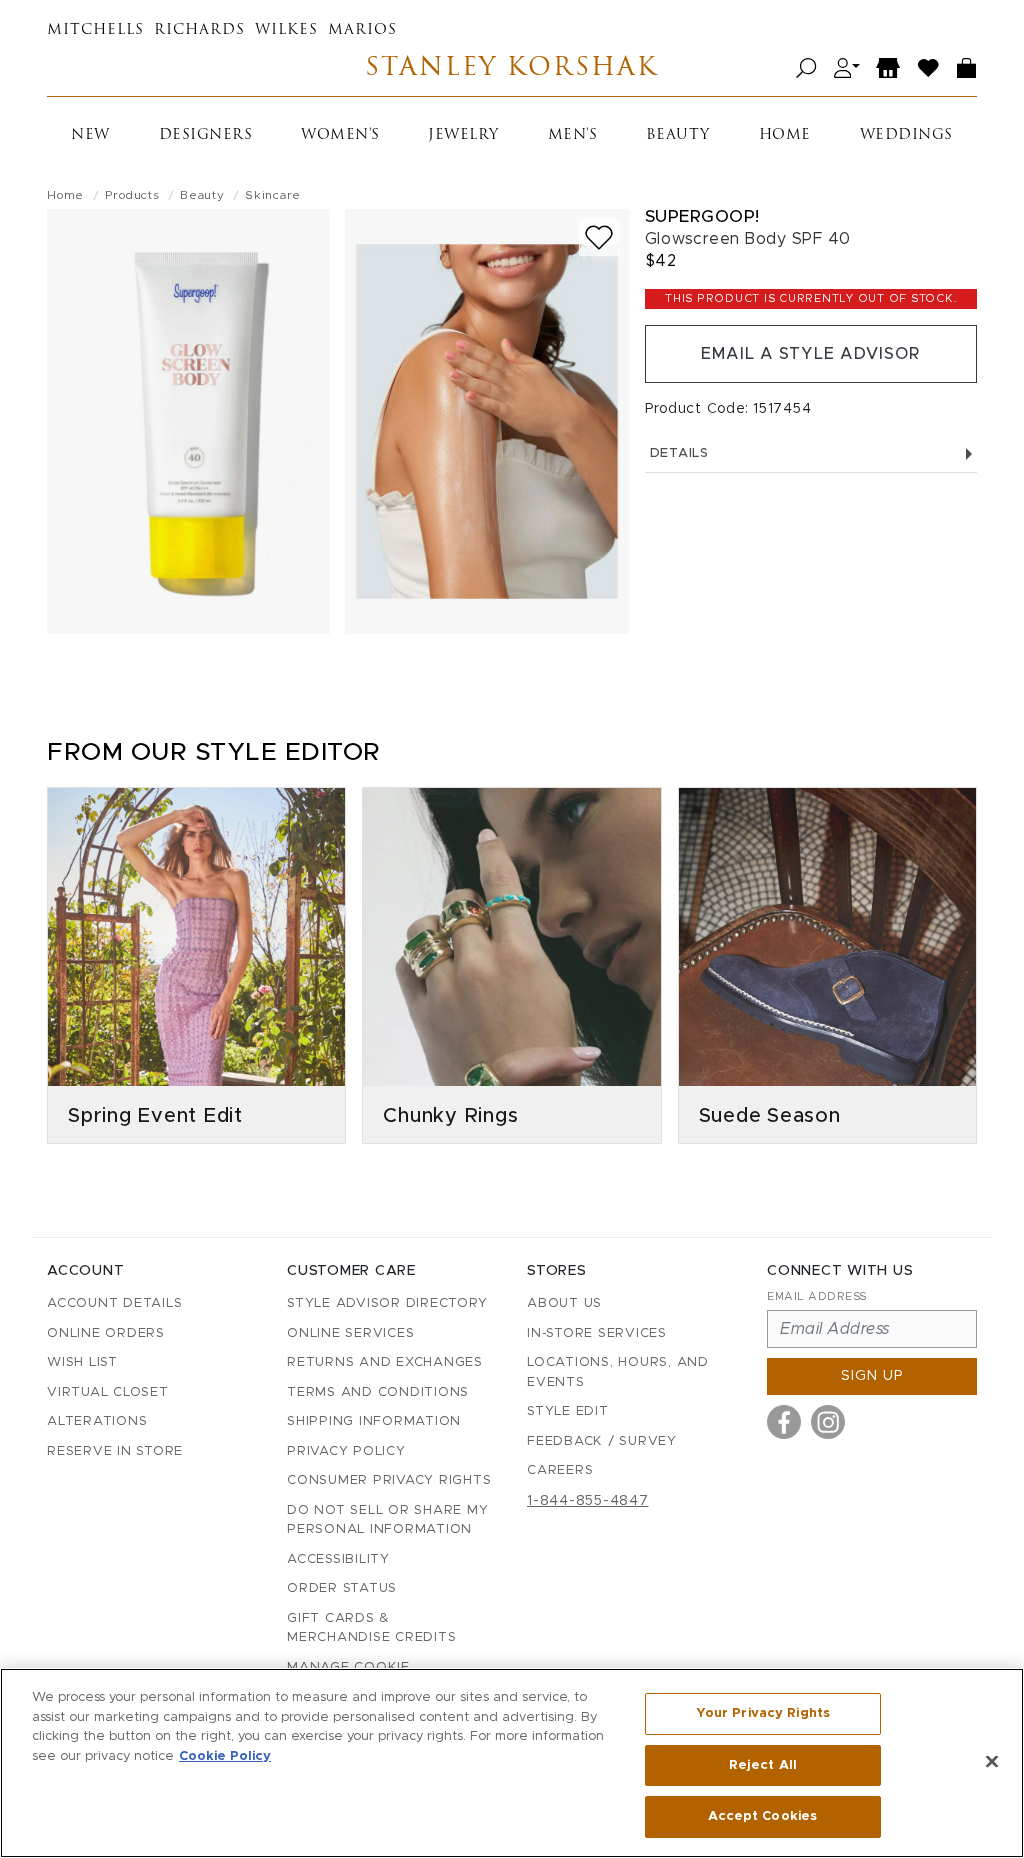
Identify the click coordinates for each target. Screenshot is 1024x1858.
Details (679, 453)
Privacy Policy (346, 1451)
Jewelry (463, 135)
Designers (206, 135)
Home (785, 135)
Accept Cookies (762, 1816)
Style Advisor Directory (387, 1303)
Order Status (342, 1588)
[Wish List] (929, 68)
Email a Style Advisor (810, 354)
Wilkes (286, 30)
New (90, 135)
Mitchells (95, 30)
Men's (573, 135)
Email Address (817, 1296)
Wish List (82, 1362)
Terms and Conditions (378, 1392)
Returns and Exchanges (385, 1362)
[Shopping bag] (967, 68)
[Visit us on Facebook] (784, 1422)
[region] (512, 1763)
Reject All (763, 1765)
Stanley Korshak (511, 68)
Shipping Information (374, 1421)
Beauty (678, 135)
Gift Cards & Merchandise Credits (371, 1628)
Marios (362, 30)
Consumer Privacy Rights (389, 1480)
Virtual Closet (108, 1392)
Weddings (906, 135)
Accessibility (338, 1559)
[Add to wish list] (599, 237)
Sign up (872, 1376)
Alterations (97, 1421)
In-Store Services (597, 1333)
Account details (114, 1303)
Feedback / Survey (602, 1441)
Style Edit (568, 1411)
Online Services (350, 1333)
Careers (560, 1470)
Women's (340, 135)
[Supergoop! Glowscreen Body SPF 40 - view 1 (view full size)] (188, 421)
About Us (564, 1303)
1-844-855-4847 (588, 1501)
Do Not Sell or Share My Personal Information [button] (387, 1520)
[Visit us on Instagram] (828, 1422)
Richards (199, 30)
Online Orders (106, 1333)
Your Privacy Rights (763, 1713)
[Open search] (806, 68)
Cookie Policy (225, 1756)
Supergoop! (702, 216)
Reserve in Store (115, 1451)
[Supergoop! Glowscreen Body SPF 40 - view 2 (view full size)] (486, 421)
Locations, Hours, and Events (618, 1372)
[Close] (992, 1762)
